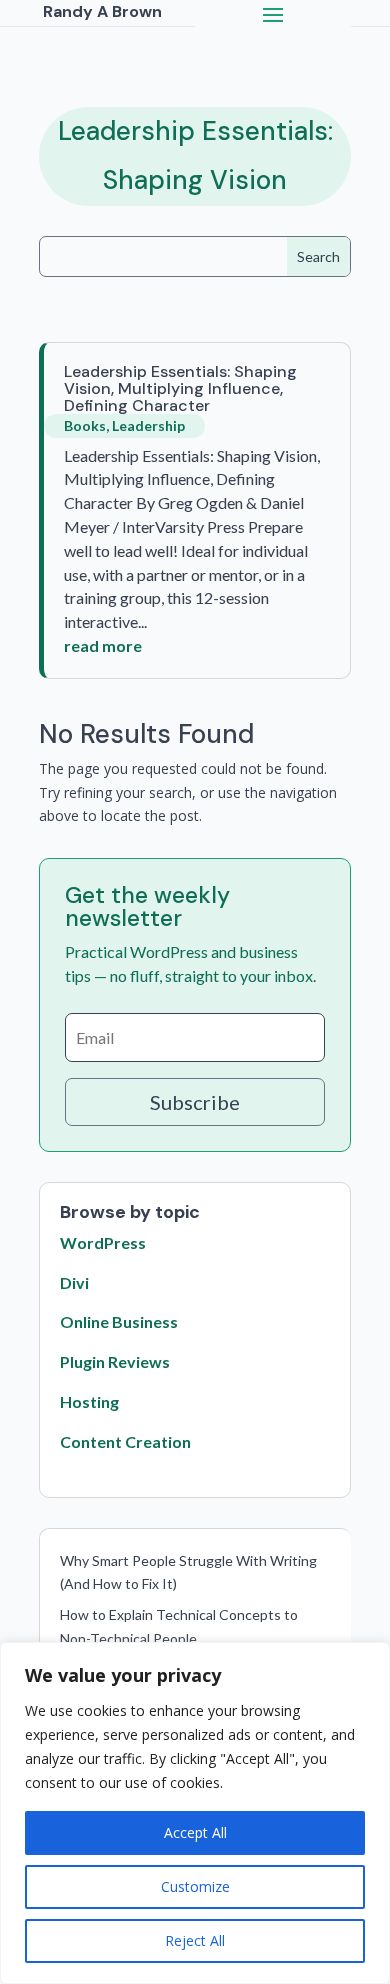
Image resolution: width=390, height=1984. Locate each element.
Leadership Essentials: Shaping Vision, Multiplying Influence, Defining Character (180, 388)
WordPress (103, 1242)
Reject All (195, 1940)
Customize (195, 1886)
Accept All (195, 1832)
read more (103, 645)
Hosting (89, 1401)
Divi (74, 1282)
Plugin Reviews (115, 1361)
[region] (195, 1813)
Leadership (148, 425)
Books (85, 425)
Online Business (119, 1321)
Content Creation (125, 1441)
